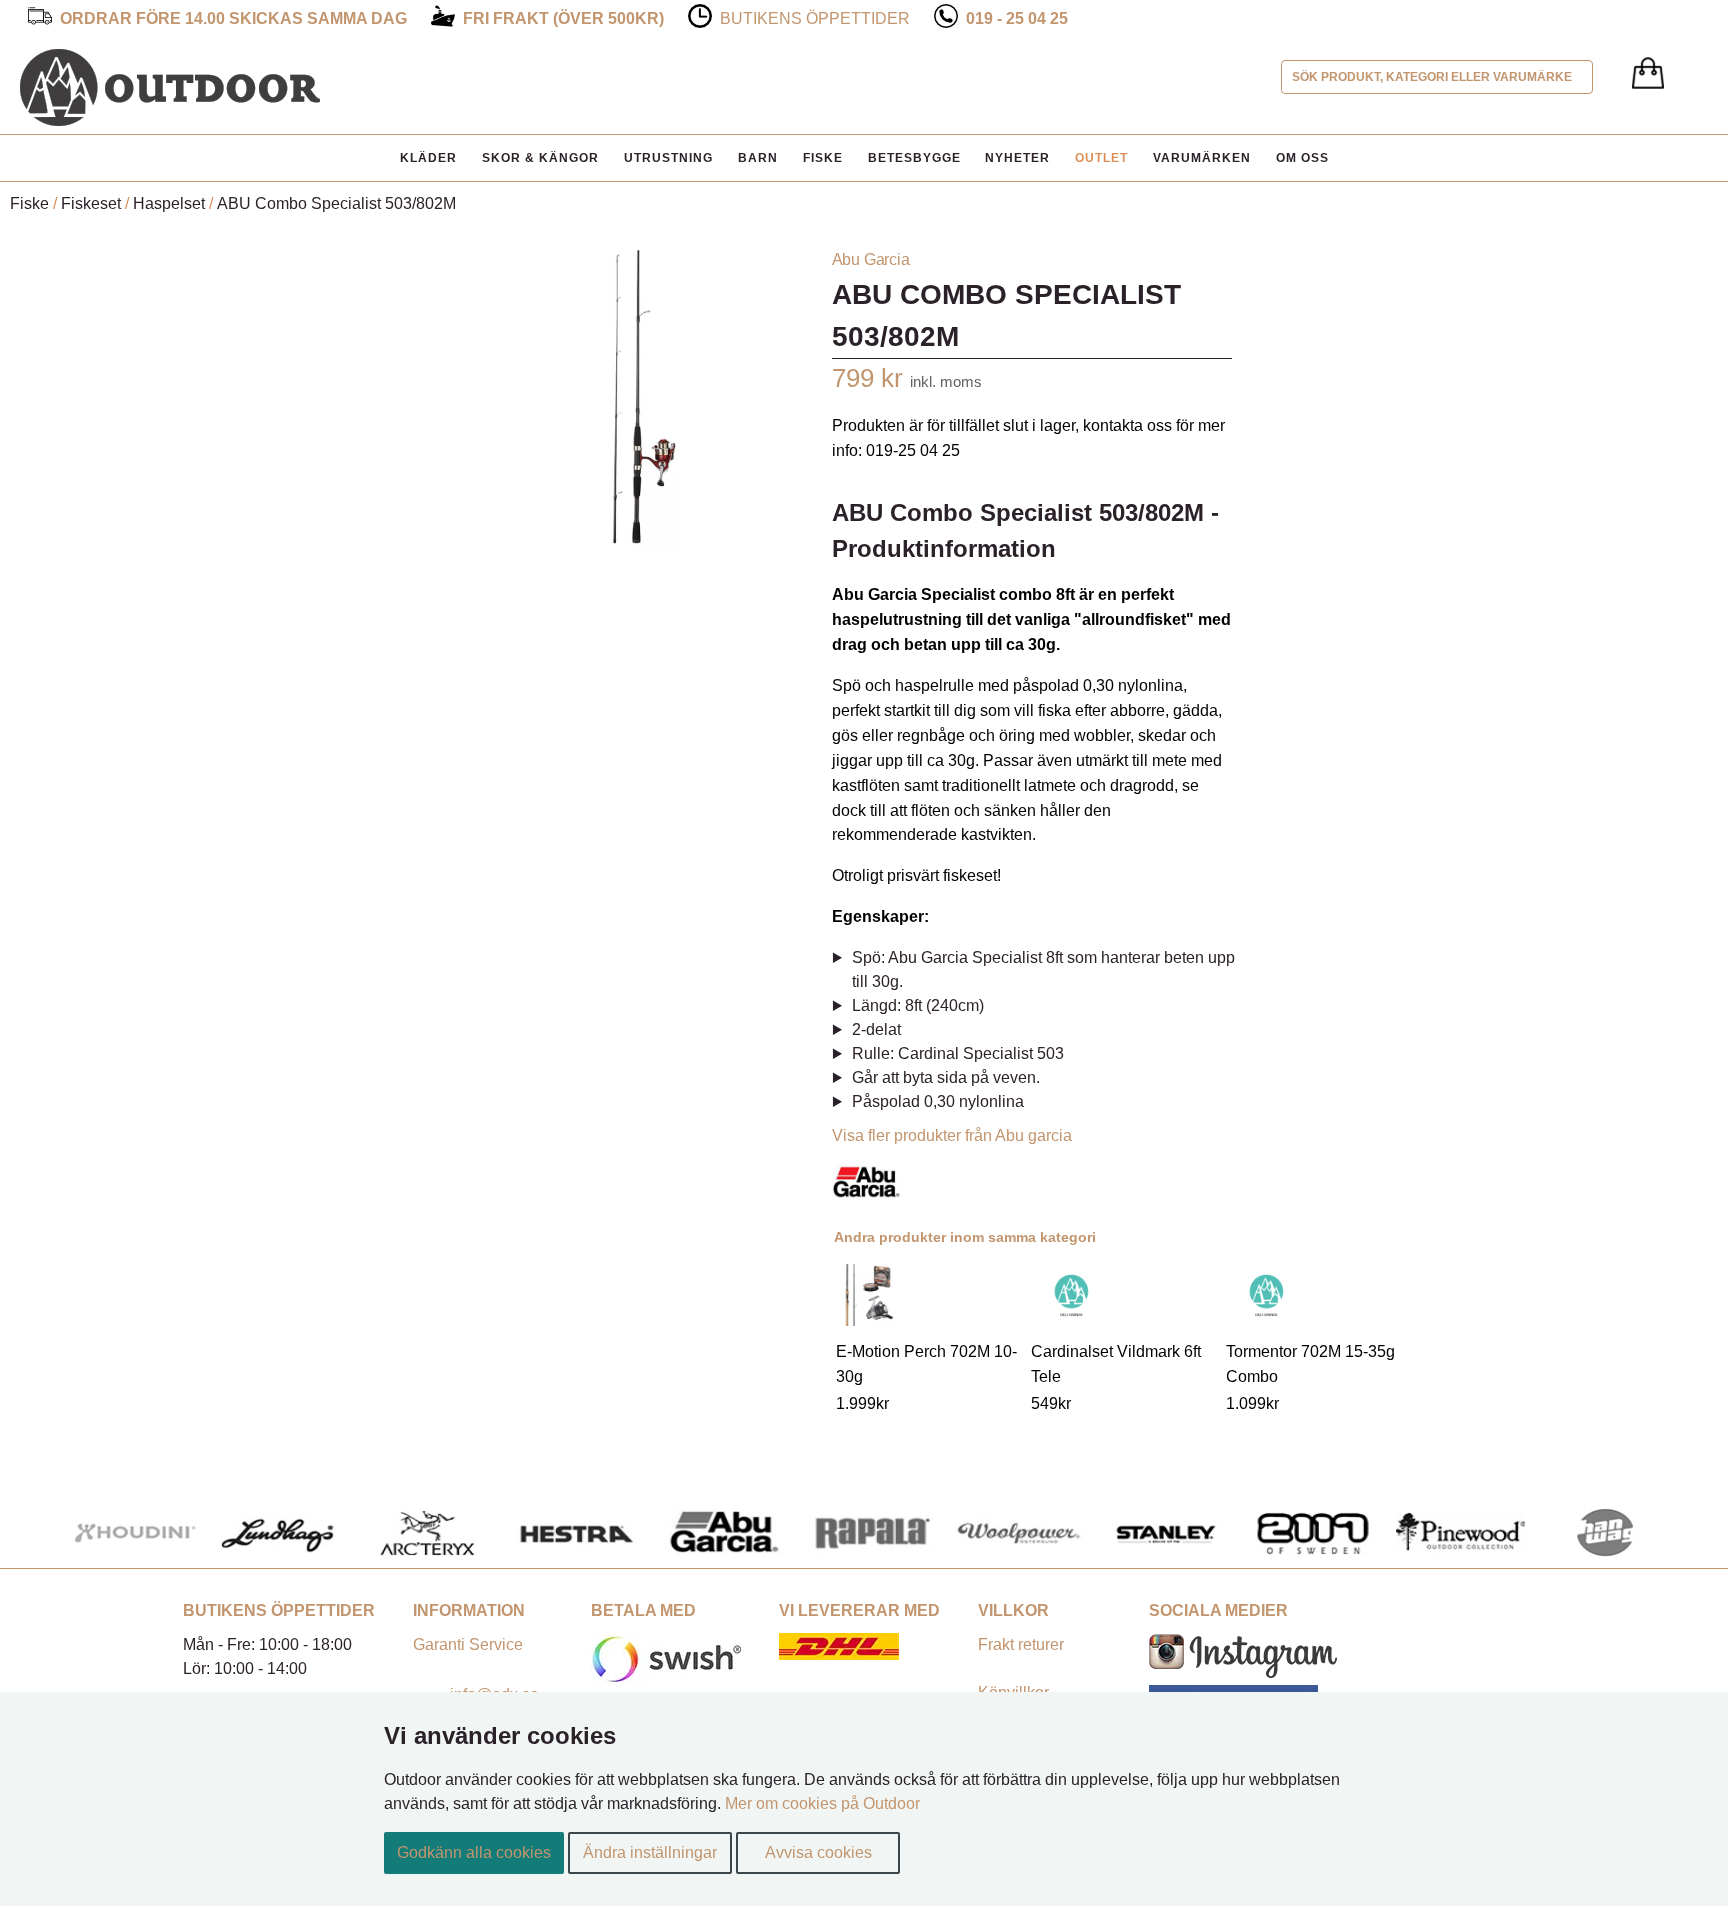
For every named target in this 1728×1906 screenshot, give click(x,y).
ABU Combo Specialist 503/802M (336, 203)
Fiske (823, 158)
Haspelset (169, 203)
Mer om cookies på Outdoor (822, 1803)
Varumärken (1202, 158)
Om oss (1302, 158)
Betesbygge (914, 158)
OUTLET (1101, 158)
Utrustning (668, 158)
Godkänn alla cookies (474, 1852)
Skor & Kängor (540, 158)
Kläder (428, 158)
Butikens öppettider (815, 18)
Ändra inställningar (650, 1852)
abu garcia (871, 259)
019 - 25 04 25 (1017, 18)
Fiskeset (91, 203)
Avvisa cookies (818, 1852)
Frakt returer (1021, 1644)
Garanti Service (468, 1644)
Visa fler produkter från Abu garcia (952, 1135)
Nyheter (1017, 158)
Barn (758, 158)
